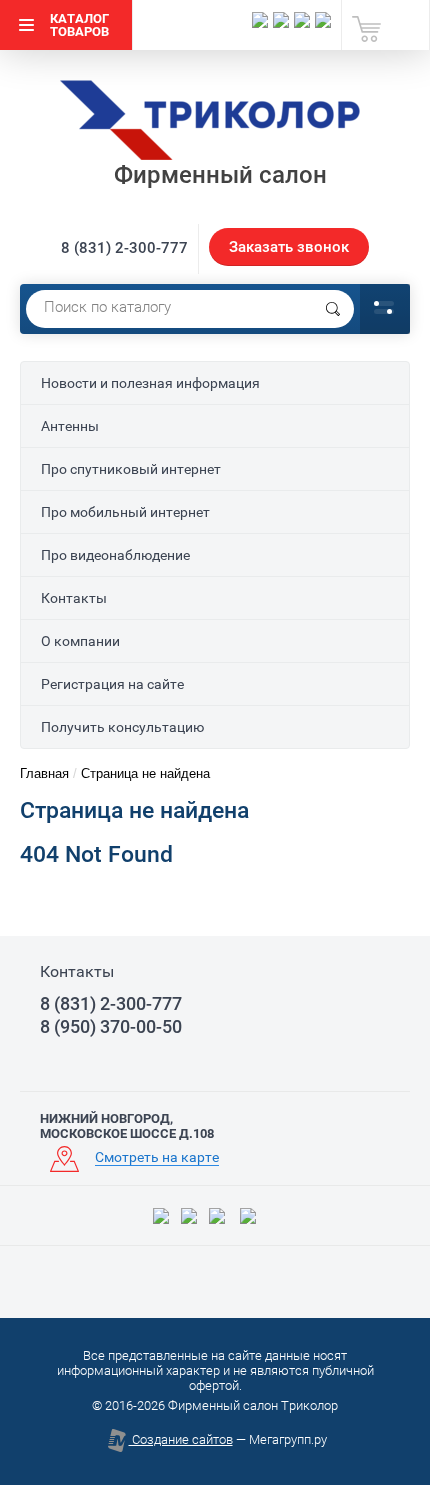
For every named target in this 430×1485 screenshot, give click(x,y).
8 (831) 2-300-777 (124, 248)
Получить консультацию (122, 727)
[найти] (333, 309)
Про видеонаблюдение (115, 555)
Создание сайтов (181, 1439)
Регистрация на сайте (112, 684)
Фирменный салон (220, 175)
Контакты (74, 598)
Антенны (70, 426)
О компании (80, 641)
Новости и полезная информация (150, 383)
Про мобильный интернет (125, 512)
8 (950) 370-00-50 (111, 1027)
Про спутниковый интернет (131, 469)
